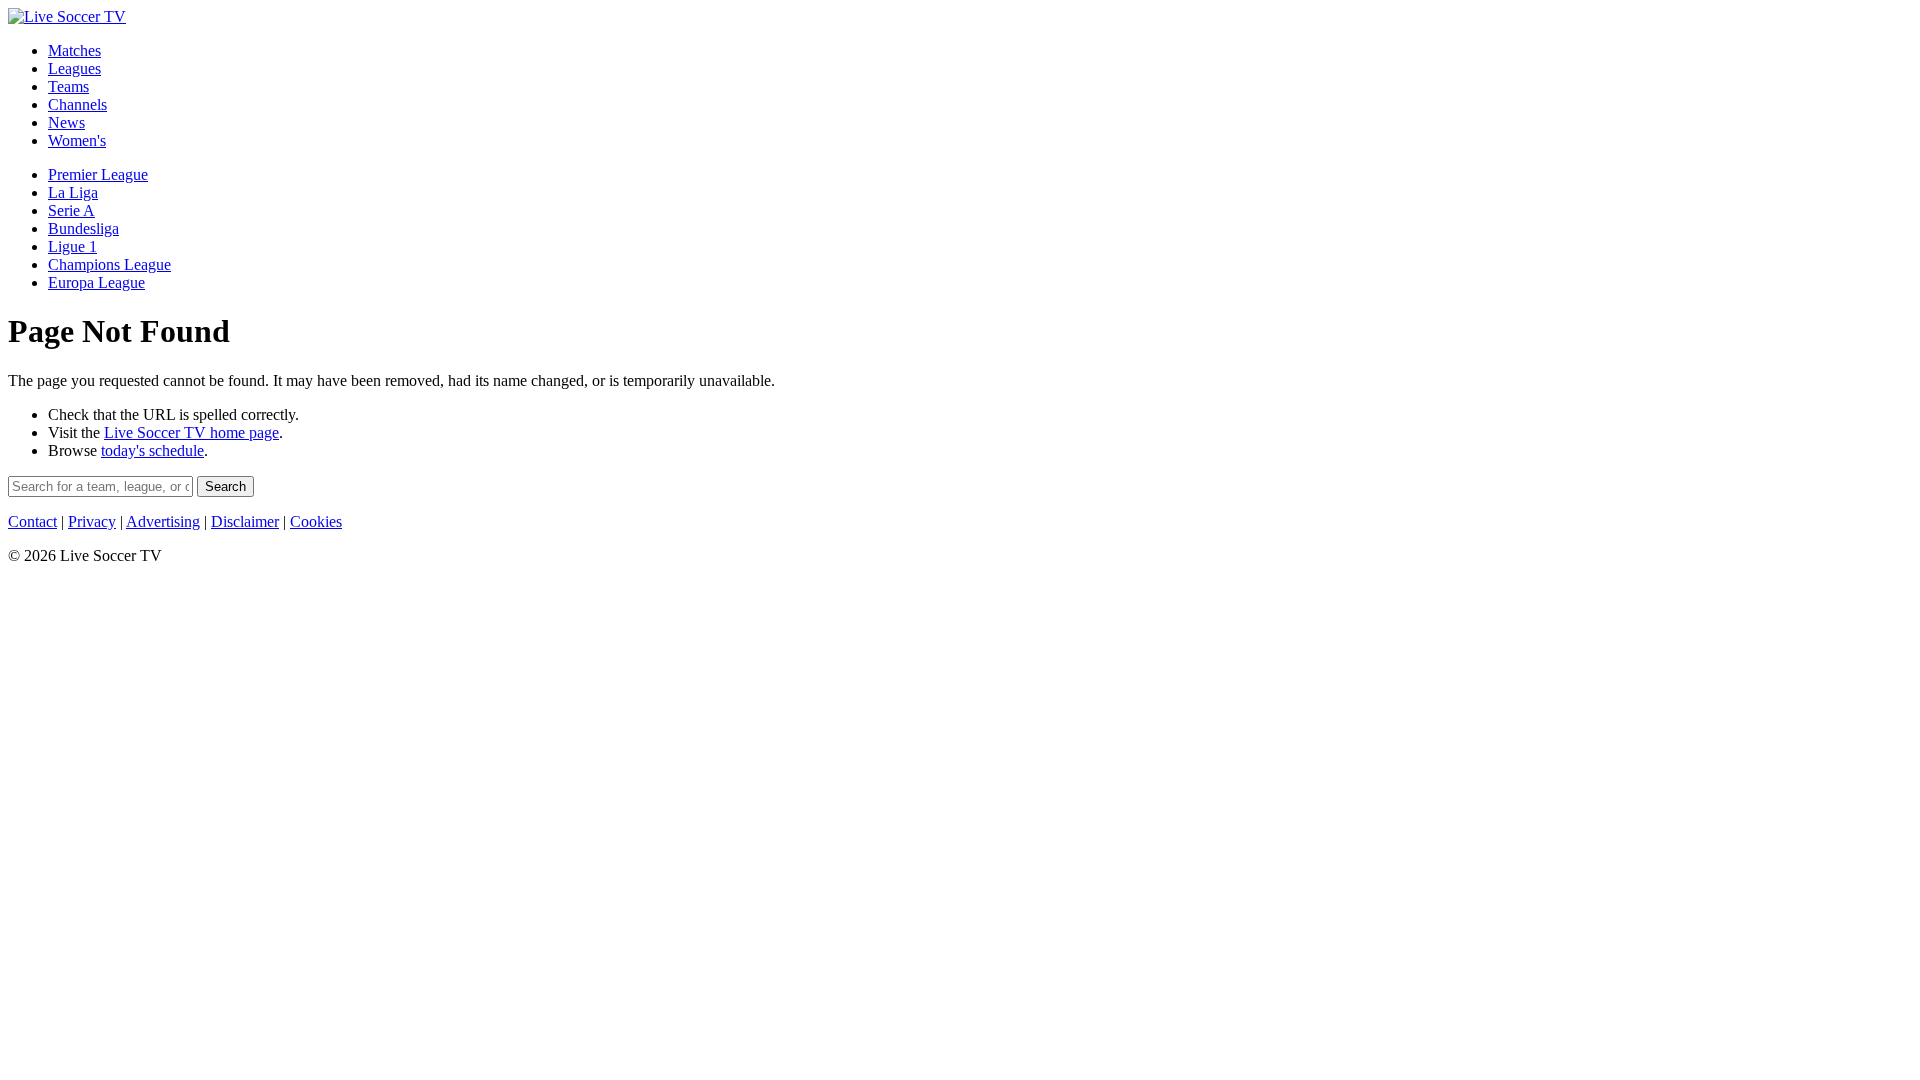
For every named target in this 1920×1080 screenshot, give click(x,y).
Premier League (98, 174)
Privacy (92, 521)
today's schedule (152, 450)
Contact (32, 521)
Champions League (109, 264)
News (66, 122)
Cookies (316, 521)
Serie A (71, 210)
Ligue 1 (72, 246)
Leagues (74, 68)
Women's (77, 140)
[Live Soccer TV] (67, 16)
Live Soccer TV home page (191, 432)
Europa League (96, 282)
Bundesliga (83, 228)
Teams (68, 86)
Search (225, 486)
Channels (77, 104)
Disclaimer (245, 521)
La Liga (73, 192)
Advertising (163, 521)
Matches (74, 50)
